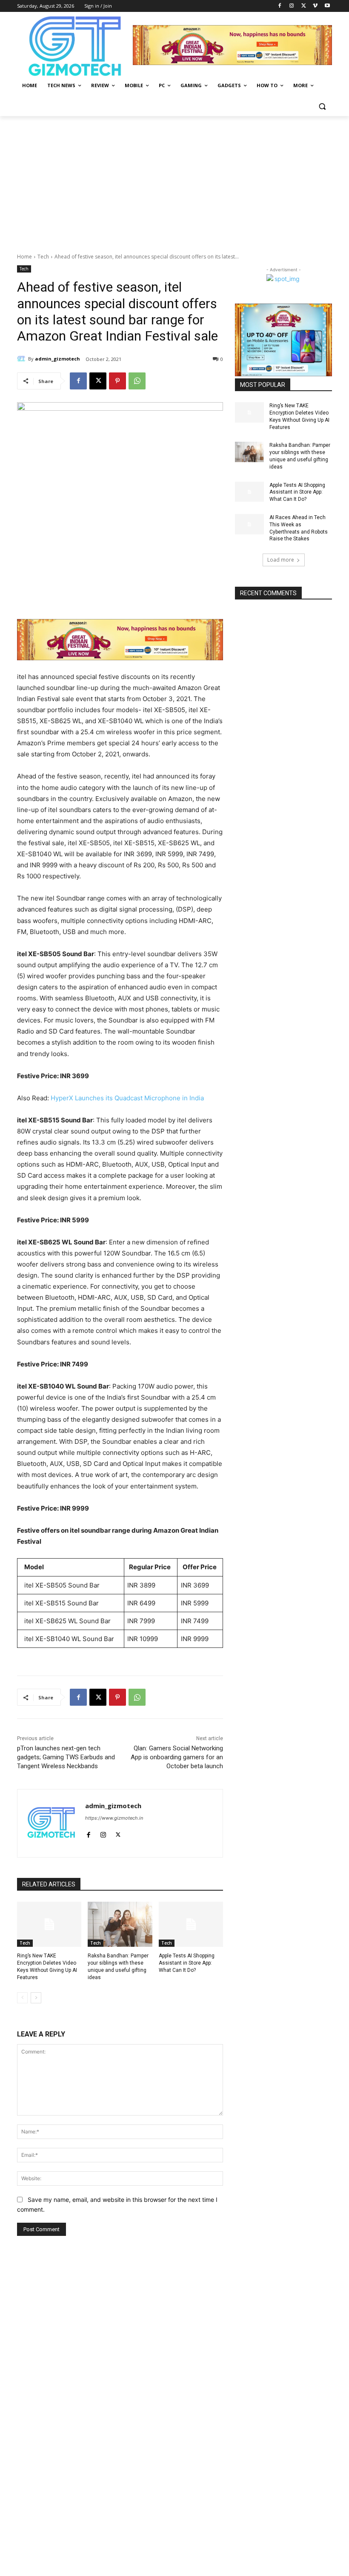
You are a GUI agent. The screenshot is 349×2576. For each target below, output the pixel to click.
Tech (43, 257)
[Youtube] (327, 6)
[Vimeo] (315, 6)
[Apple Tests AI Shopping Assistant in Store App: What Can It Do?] (191, 1924)
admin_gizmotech (57, 359)
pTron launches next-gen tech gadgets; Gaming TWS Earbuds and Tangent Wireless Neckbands (66, 1757)
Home (24, 257)
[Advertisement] (174, 180)
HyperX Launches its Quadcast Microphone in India (128, 1098)
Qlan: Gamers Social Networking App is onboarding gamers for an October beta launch (177, 1757)
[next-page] (36, 1998)
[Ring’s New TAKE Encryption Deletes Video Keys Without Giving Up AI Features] (49, 1924)
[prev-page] (22, 1998)
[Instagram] (292, 6)
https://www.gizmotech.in (114, 1818)
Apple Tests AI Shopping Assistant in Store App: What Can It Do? (187, 1963)
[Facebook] (280, 6)
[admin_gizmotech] (23, 359)
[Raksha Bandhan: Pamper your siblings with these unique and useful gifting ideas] (120, 1924)
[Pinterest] (117, 381)
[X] (304, 6)
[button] (322, 106)
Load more (281, 560)
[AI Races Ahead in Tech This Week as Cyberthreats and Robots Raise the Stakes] (249, 524)
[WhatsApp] (137, 381)
